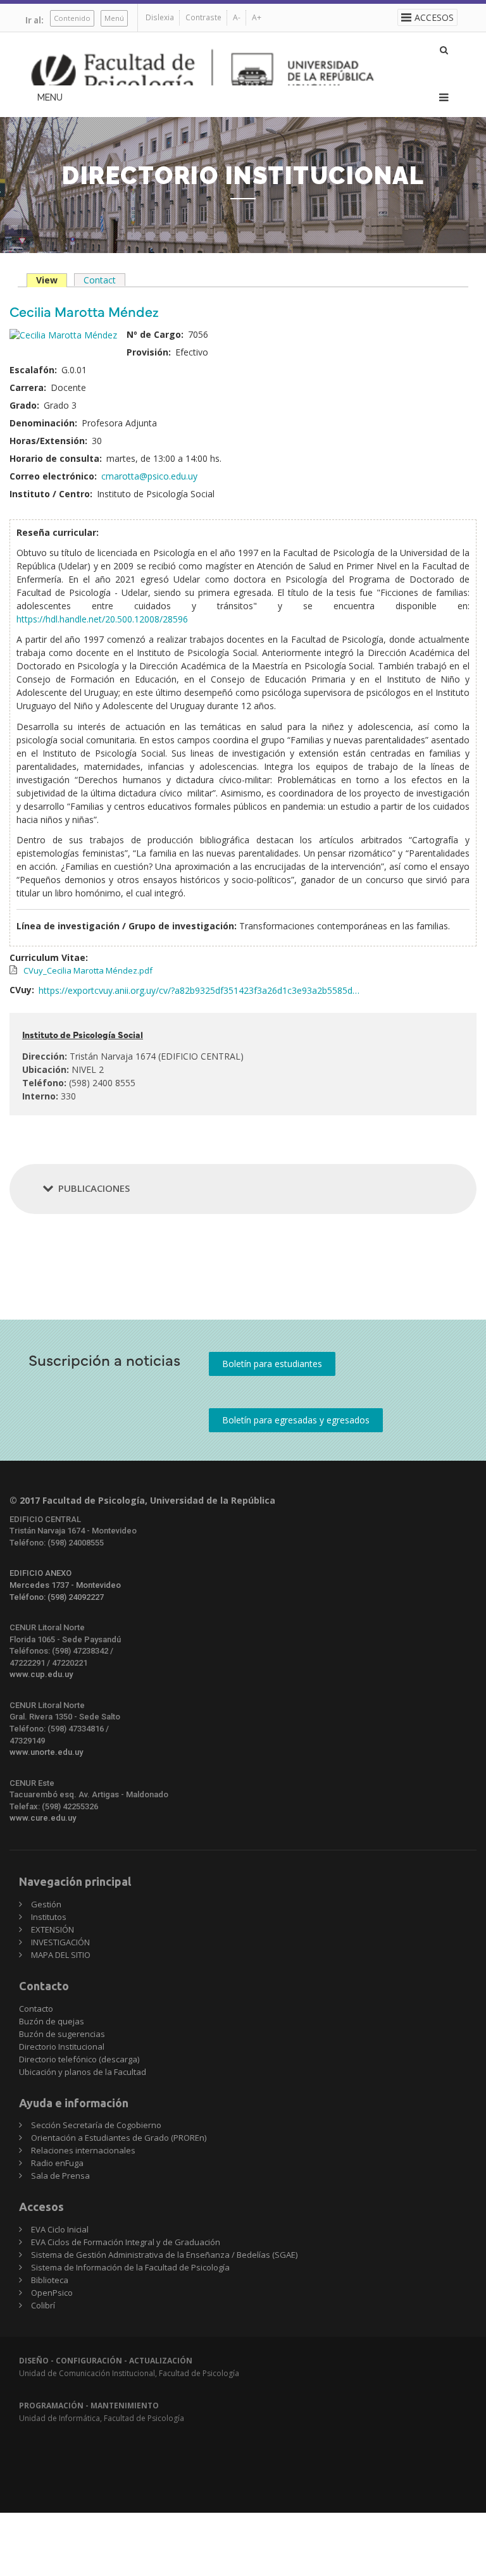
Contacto (36, 2009)
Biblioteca (50, 2280)
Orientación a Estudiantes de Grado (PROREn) (119, 2138)
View (52, 281)
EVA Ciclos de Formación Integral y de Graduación (126, 2242)
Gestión (46, 1904)
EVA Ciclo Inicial (60, 2229)
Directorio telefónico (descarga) (79, 2059)
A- (237, 17)
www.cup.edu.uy (41, 1674)
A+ (257, 17)
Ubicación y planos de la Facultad (83, 2072)
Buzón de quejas (52, 2021)
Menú (114, 18)
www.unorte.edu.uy (46, 1752)
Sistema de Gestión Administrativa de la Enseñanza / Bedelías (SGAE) (164, 2255)
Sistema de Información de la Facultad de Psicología (130, 2267)
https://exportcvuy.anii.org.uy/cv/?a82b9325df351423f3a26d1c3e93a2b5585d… (199, 990)
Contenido (72, 18)
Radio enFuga (57, 2163)
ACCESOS (434, 17)
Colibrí (43, 2305)
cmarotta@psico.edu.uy (149, 476)
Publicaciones (94, 1188)
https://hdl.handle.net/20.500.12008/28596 (102, 619)
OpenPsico (52, 2293)
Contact (100, 280)
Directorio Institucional (62, 2047)
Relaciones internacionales (83, 2150)
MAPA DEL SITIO (61, 1955)
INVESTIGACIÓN (60, 1942)
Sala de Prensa (60, 2176)
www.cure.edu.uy (43, 1818)
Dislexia (160, 17)
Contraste (203, 17)
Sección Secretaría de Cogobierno (96, 2125)
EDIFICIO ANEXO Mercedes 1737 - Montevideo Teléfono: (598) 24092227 (65, 1585)
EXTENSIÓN (53, 1929)
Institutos (49, 1917)
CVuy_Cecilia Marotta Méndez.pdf (88, 970)
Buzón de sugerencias (62, 2034)
